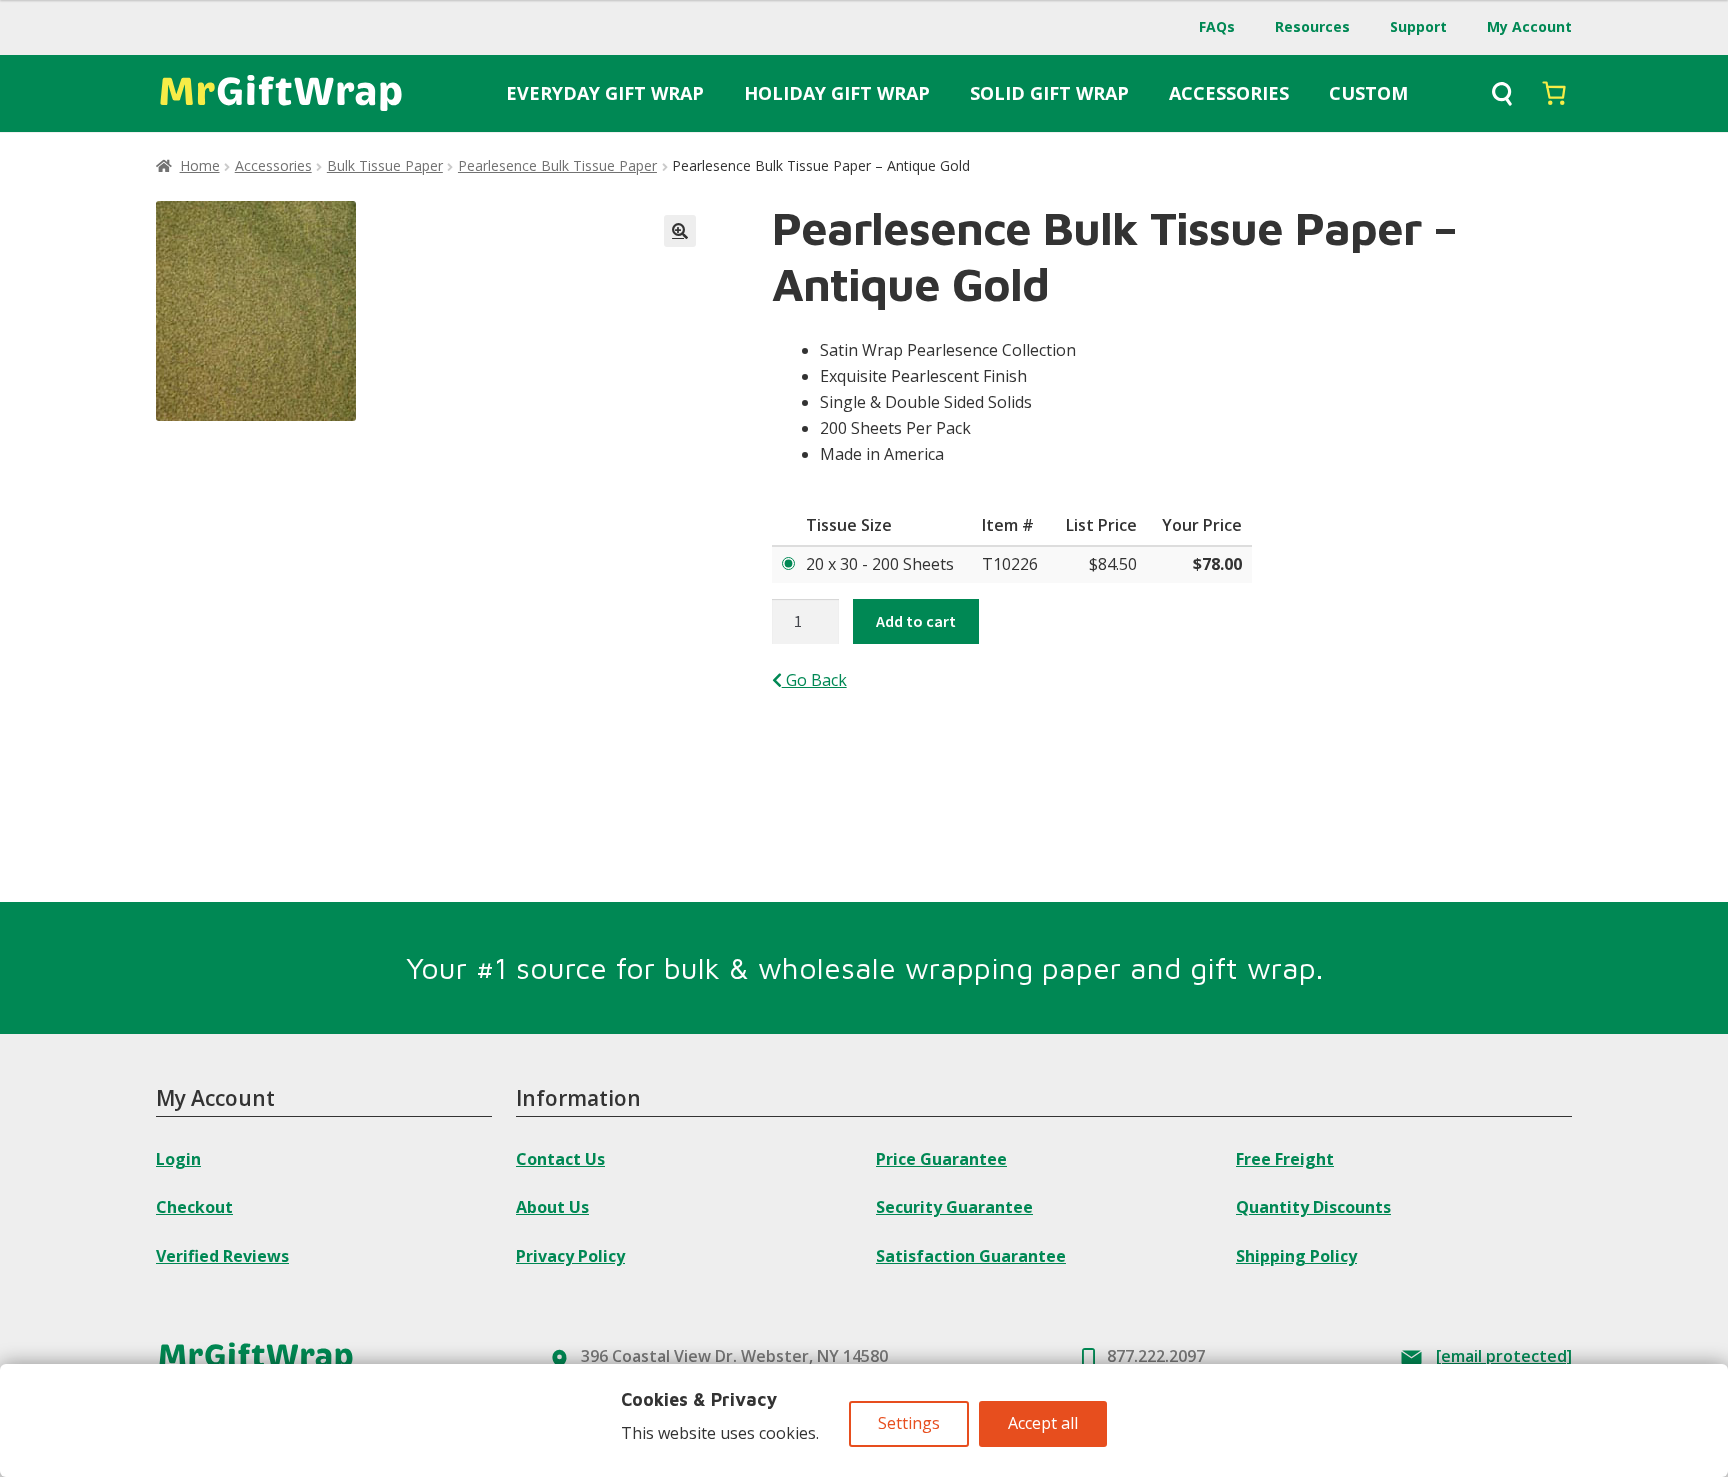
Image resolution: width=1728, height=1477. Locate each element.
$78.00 (1217, 564)
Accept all (1043, 1423)
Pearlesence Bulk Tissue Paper (557, 165)
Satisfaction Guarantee (971, 1256)
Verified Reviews (222, 1256)
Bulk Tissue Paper (385, 165)
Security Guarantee (954, 1207)
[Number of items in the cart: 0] (1554, 93)
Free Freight (1285, 1159)
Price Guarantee (941, 1159)
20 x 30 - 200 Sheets (880, 564)
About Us (552, 1207)
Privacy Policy (570, 1256)
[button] (680, 231)
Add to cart (916, 621)
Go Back (814, 680)
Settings (909, 1423)
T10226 (1010, 564)
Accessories (273, 165)
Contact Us (560, 1159)
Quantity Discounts (1313, 1207)
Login (178, 1159)
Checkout (194, 1207)
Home (200, 165)
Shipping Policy (1296, 1256)
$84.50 (1113, 564)
